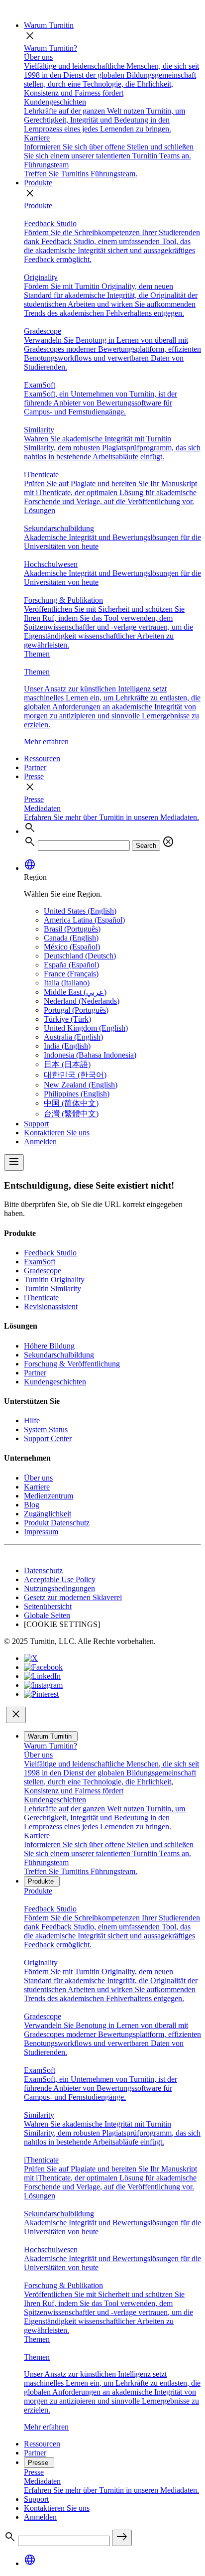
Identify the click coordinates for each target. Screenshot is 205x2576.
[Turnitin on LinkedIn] (42, 1676)
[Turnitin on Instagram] (43, 1685)
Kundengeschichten (55, 1382)
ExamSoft (40, 1262)
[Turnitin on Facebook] (43, 1667)
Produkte (38, 183)
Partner (35, 767)
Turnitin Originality (54, 1280)
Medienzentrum (49, 1496)
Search (146, 846)
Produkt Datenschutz (57, 1523)
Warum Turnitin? (51, 48)
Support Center (48, 1438)
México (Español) (72, 947)
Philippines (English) (77, 1094)
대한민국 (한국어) (75, 1075)
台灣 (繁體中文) (71, 1114)
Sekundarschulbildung (59, 1355)
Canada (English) (71, 938)
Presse (34, 776)
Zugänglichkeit (48, 1514)
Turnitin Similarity (52, 1288)
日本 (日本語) (67, 1064)
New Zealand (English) (81, 1085)
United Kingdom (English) (86, 1028)
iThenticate (41, 1297)
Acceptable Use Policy (60, 1579)
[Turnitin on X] (31, 1658)
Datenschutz (43, 1570)
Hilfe (32, 1421)
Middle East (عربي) (75, 992)
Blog (32, 1505)
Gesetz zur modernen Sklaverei (73, 1597)
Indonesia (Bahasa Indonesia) (90, 1055)
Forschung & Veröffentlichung (72, 1364)
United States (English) (80, 911)
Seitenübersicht (48, 1606)
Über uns (38, 1478)
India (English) (67, 1046)
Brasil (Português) (72, 929)
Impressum (41, 1532)
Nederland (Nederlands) (82, 1001)
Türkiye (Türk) (67, 1019)
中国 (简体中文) (71, 1103)
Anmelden (40, 1142)
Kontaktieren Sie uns (57, 1133)
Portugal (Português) (76, 1010)
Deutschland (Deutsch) (80, 956)
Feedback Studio (50, 1253)
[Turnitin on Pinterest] (41, 1694)
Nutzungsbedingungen (59, 1588)
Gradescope (43, 1271)
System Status (46, 1429)
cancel (168, 842)
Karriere (37, 1487)
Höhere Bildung (49, 1346)
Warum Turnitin (49, 25)
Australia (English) (73, 1037)
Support (36, 1124)
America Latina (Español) (84, 920)
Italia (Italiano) (67, 983)
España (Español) (71, 965)
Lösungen (40, 510)
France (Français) (71, 974)
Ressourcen (42, 758)
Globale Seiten (47, 1615)
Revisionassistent (51, 1306)
